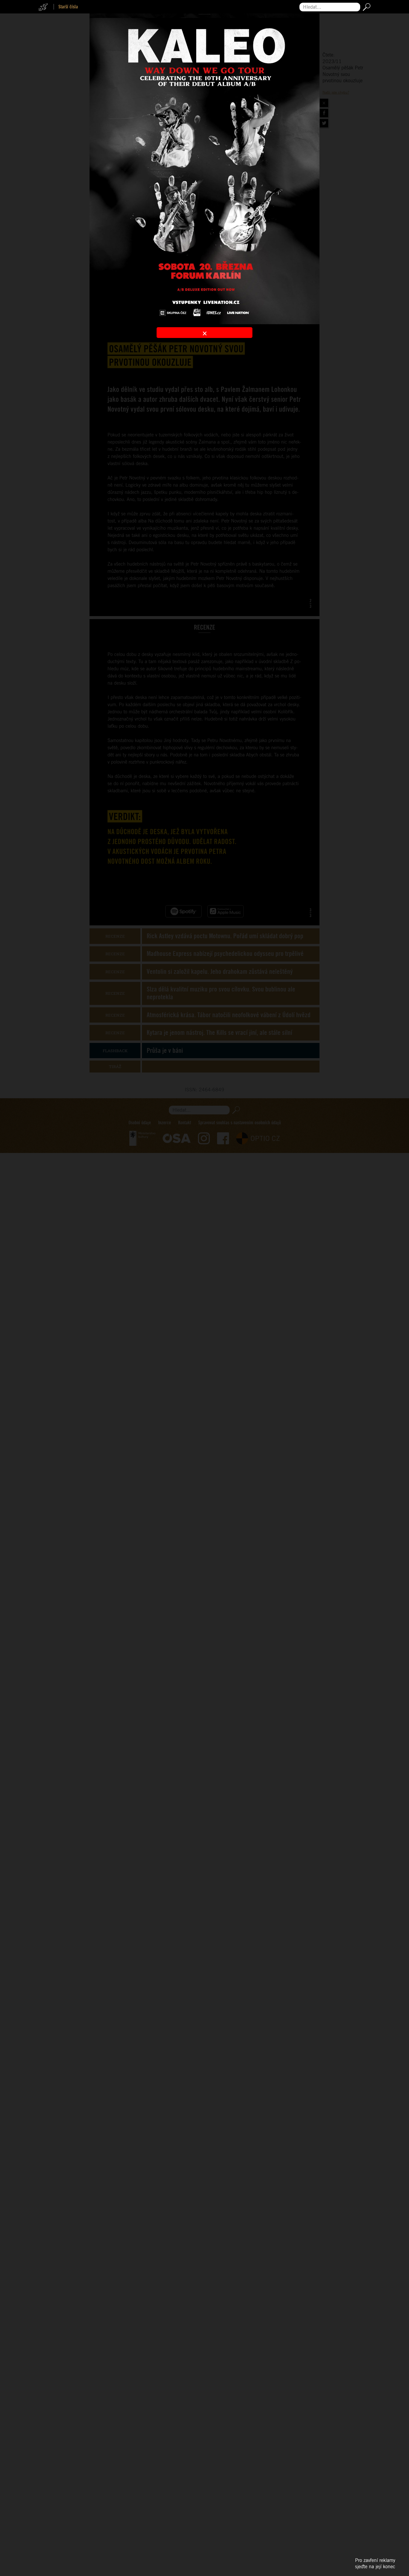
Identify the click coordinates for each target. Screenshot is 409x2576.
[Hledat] (365, 7)
